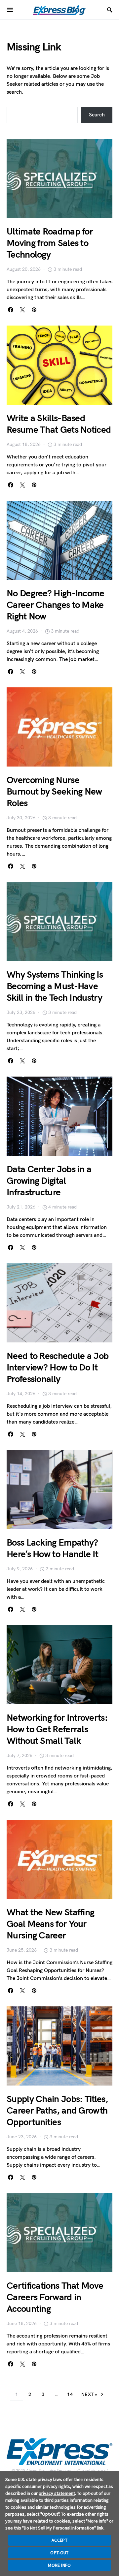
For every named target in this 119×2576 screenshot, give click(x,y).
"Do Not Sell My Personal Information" (59, 2528)
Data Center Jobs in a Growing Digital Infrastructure (49, 1181)
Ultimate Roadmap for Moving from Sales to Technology (50, 243)
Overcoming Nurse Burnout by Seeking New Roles (54, 792)
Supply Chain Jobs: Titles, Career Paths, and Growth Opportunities (57, 2111)
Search (97, 115)
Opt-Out (59, 2553)
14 (70, 2394)
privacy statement (57, 2493)
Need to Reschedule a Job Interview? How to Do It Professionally (58, 1368)
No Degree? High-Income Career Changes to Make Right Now (56, 605)
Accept (59, 2540)
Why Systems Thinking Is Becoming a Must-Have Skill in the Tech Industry (55, 986)
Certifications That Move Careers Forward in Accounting (55, 2297)
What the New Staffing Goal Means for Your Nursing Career (50, 1924)
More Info (59, 2565)
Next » (89, 2394)
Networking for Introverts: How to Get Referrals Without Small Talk (57, 1729)
